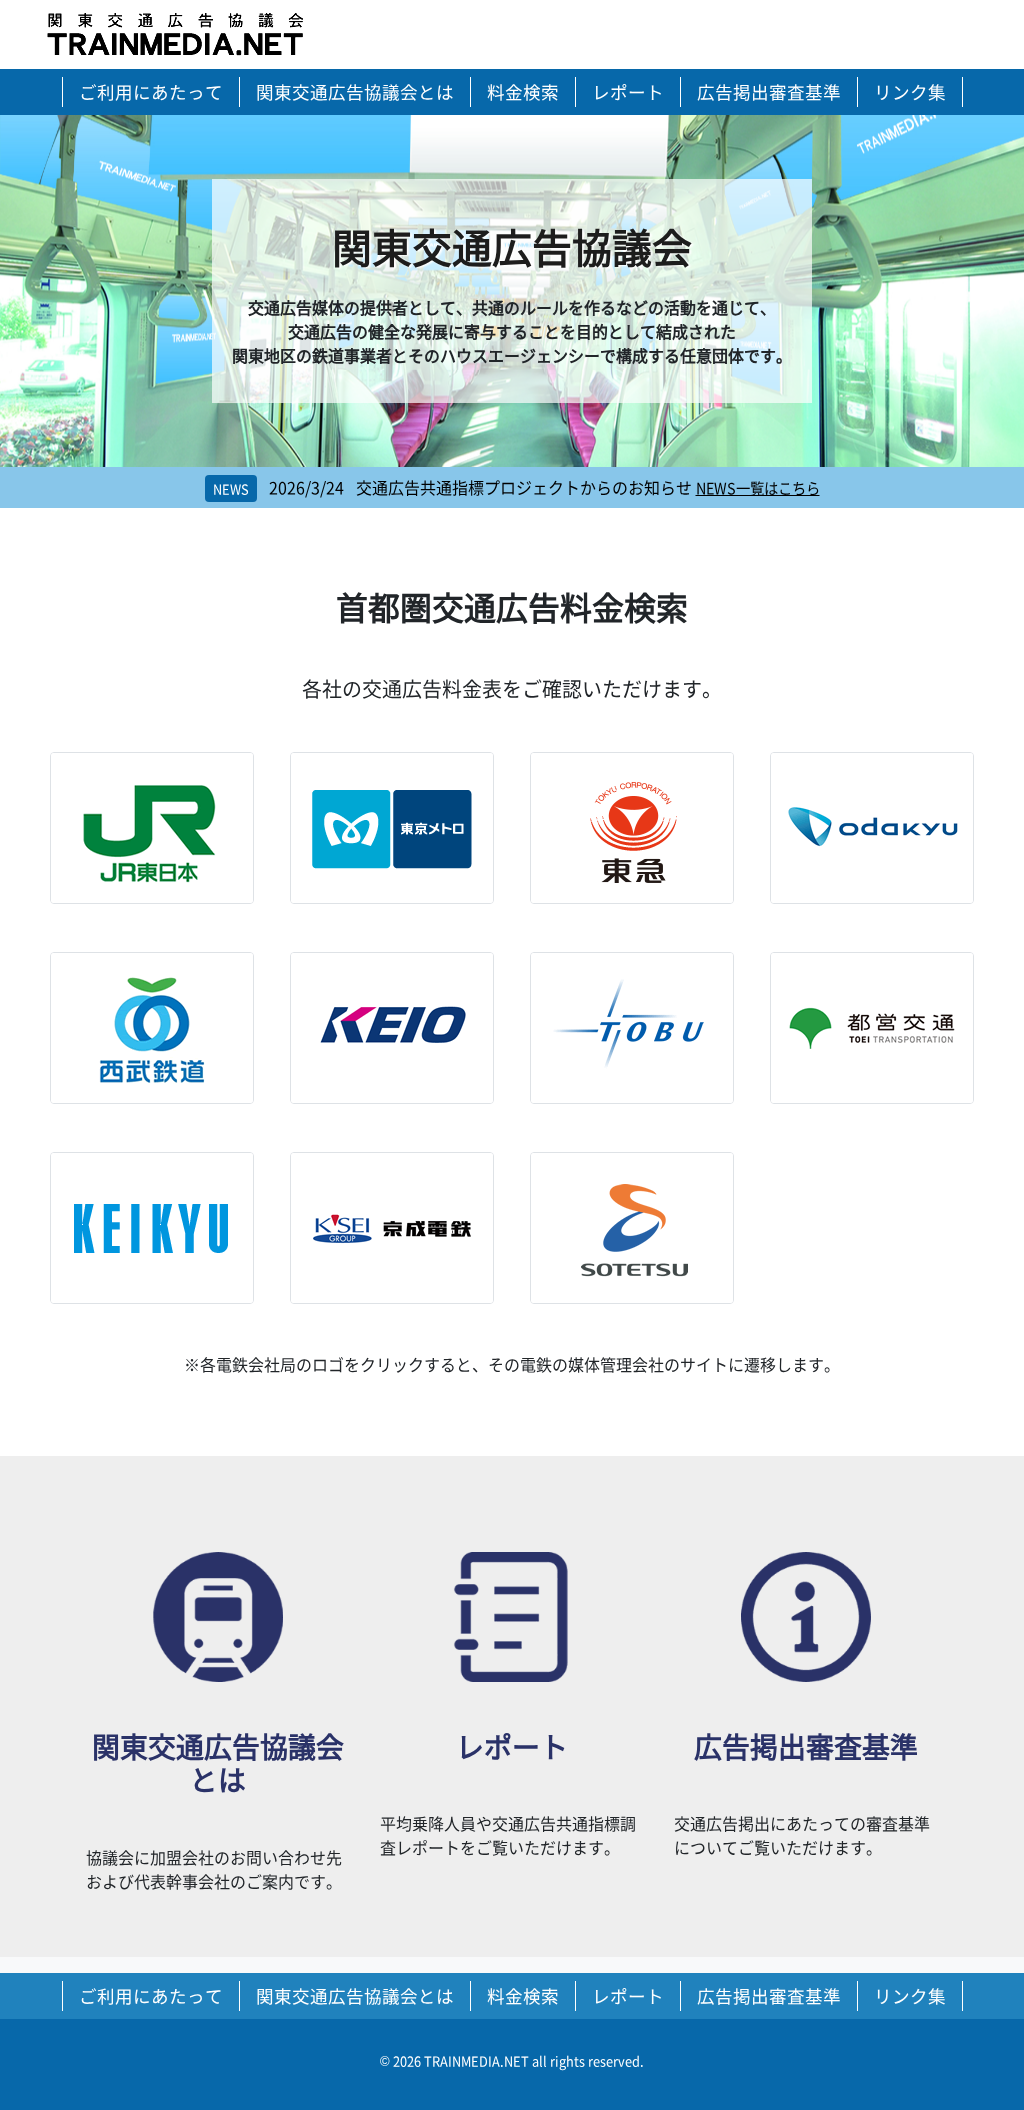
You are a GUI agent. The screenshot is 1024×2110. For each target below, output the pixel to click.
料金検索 (523, 92)
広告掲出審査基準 (769, 92)
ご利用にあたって (151, 92)
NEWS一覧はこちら (758, 488)
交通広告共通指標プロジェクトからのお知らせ (480, 487)
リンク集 (910, 92)
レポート (628, 92)
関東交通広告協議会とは (355, 92)
